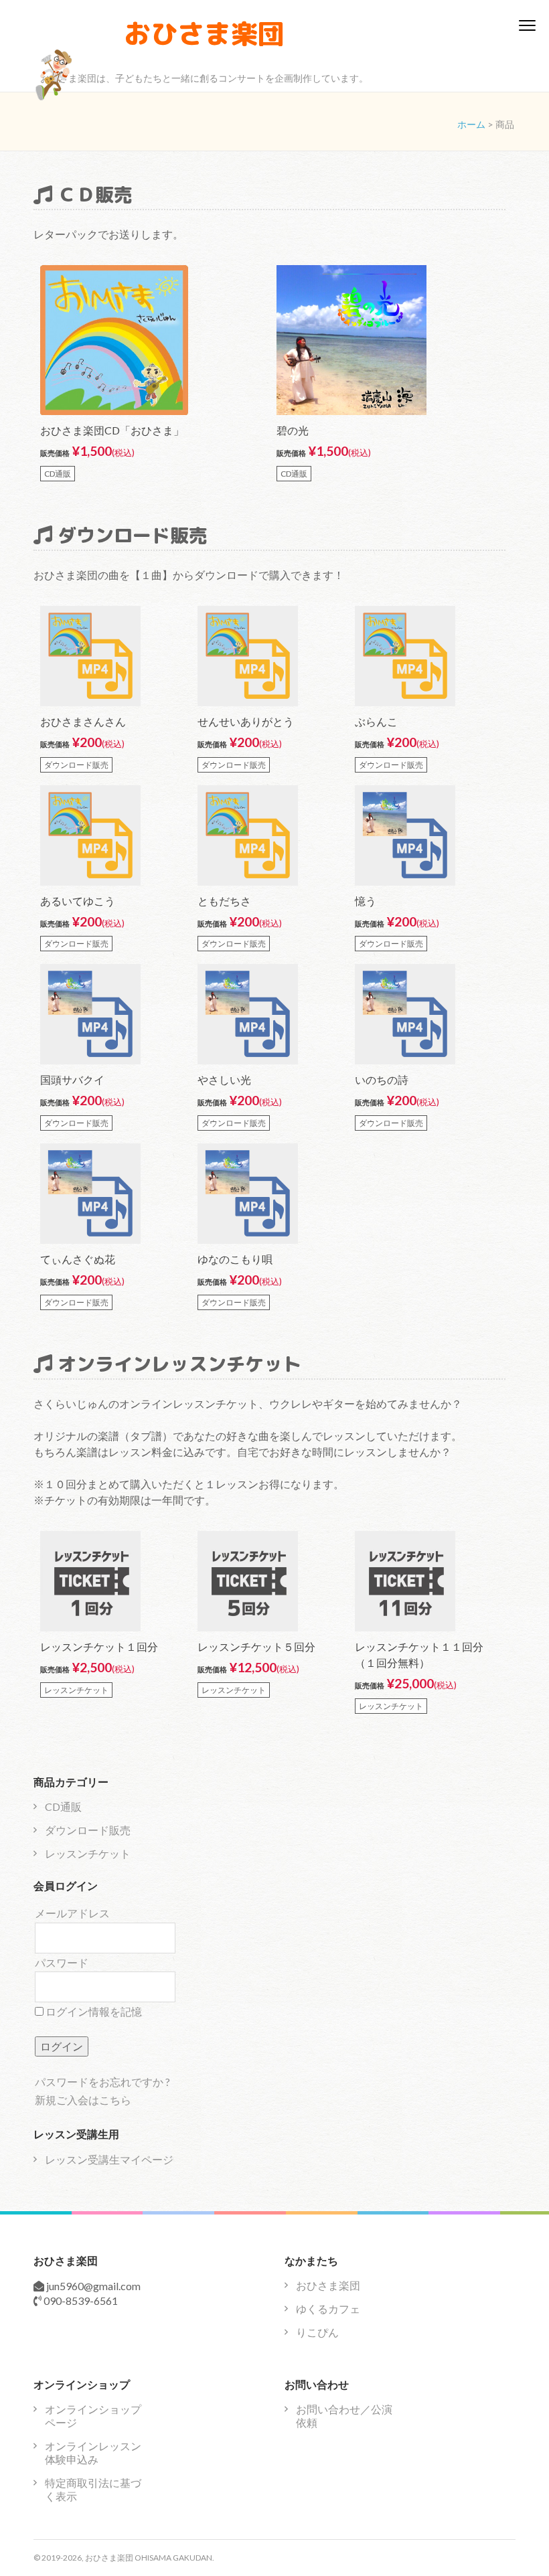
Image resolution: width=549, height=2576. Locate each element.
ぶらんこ (376, 721)
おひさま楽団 (204, 33)
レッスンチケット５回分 (256, 1646)
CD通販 (63, 1806)
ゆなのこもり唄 (235, 1259)
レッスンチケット (88, 1853)
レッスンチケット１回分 (99, 1646)
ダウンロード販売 (88, 1830)
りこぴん (317, 2332)
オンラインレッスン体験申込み (93, 2452)
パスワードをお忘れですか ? (102, 2082)
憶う (366, 901)
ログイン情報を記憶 (93, 2011)
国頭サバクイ (72, 1079)
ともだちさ (224, 901)
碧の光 (293, 430)
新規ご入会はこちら (83, 2100)
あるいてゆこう (78, 901)
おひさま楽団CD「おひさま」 (112, 430)
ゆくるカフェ (328, 2309)
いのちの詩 (382, 1079)
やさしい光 (224, 1079)
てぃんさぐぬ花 (78, 1259)
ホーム (471, 124)
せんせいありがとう (246, 721)
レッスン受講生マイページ (109, 2159)
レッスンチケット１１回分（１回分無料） (419, 1655)
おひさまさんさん (83, 721)
